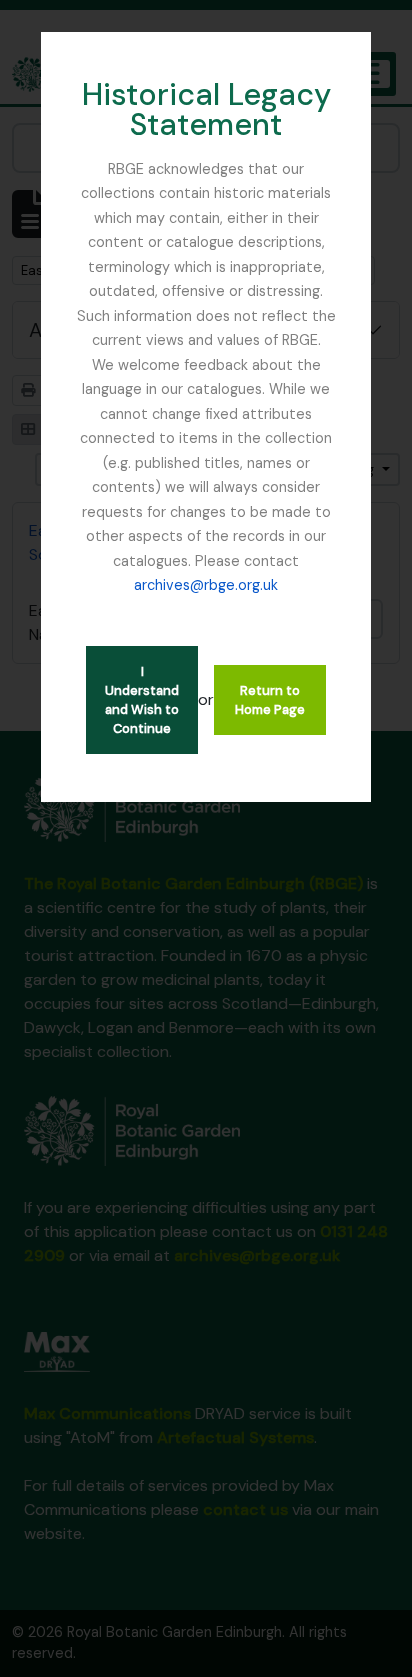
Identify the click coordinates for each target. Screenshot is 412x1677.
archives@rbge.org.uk (206, 585)
